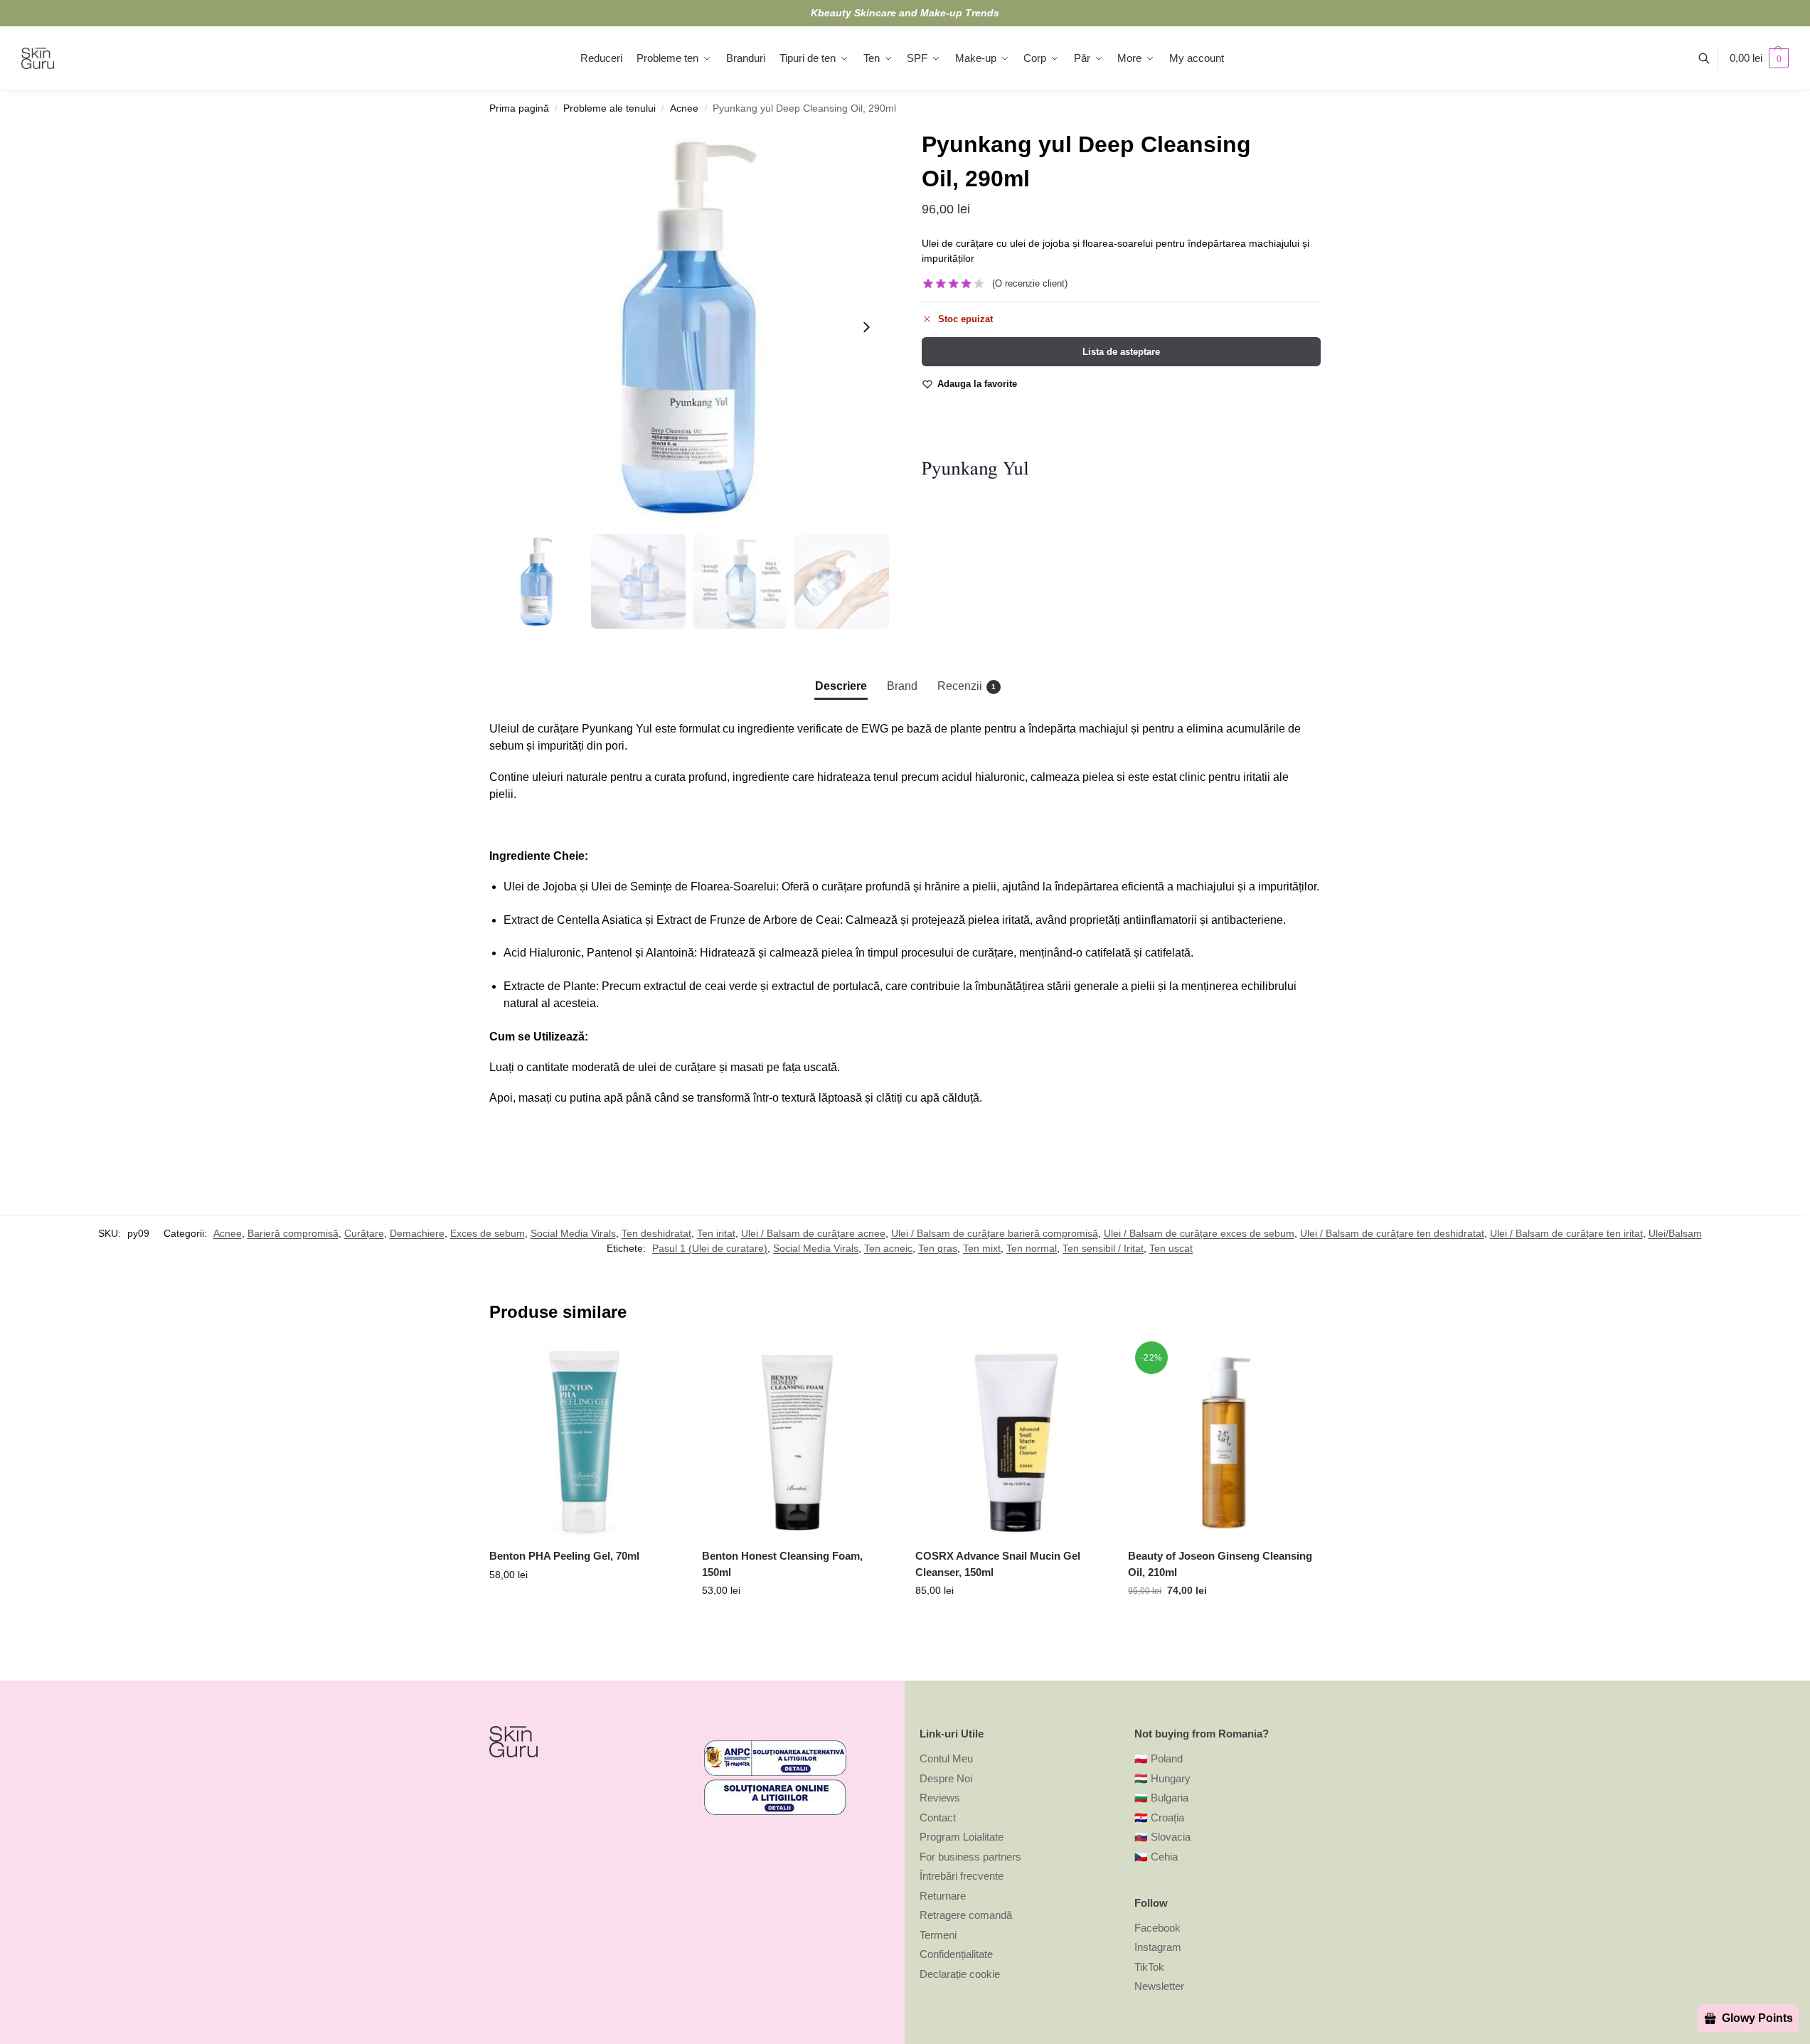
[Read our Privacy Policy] (883, 1134)
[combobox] (708, 1055)
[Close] (1137, 809)
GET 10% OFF (781, 1195)
